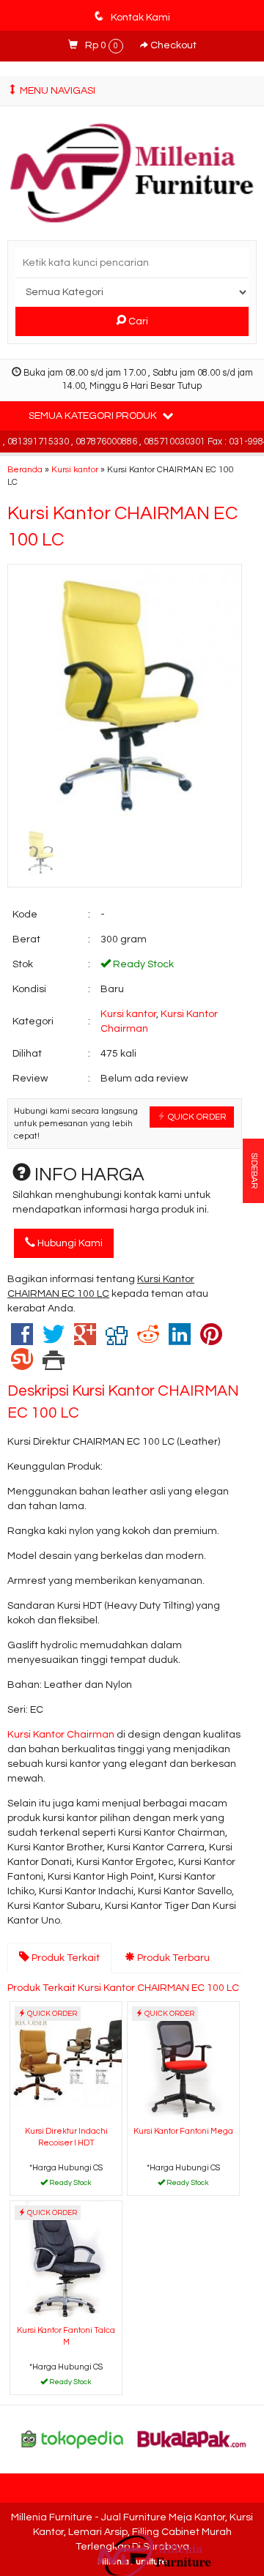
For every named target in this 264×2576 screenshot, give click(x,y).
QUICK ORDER (196, 1117)
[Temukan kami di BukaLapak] (192, 2439)
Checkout (172, 45)
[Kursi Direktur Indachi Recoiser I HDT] (66, 2062)
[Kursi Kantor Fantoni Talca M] (66, 2261)
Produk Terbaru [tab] (172, 1958)
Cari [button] (137, 321)
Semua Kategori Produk (94, 416)
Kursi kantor (75, 469)
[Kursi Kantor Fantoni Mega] (183, 2062)
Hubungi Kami (69, 1243)
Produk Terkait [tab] (65, 1958)
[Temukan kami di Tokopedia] (73, 2439)
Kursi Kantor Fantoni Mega (183, 2131)
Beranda (25, 469)
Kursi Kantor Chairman (62, 1735)
